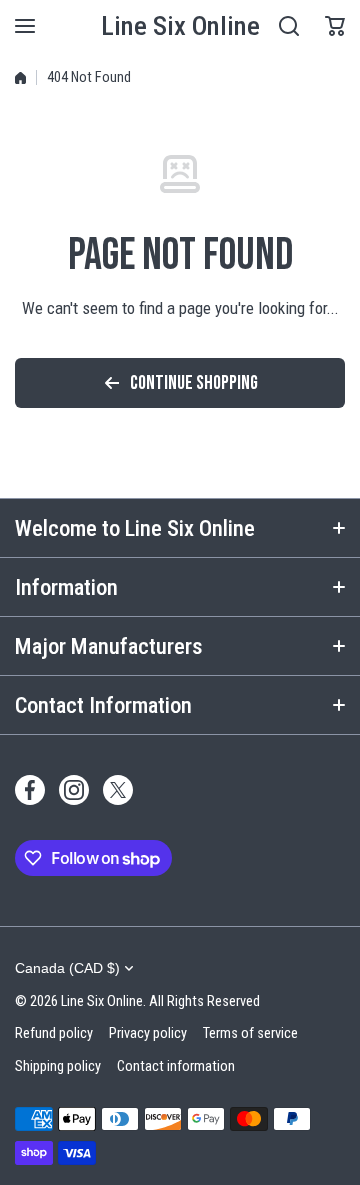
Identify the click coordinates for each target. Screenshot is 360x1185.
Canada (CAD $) (67, 968)
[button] (335, 26)
